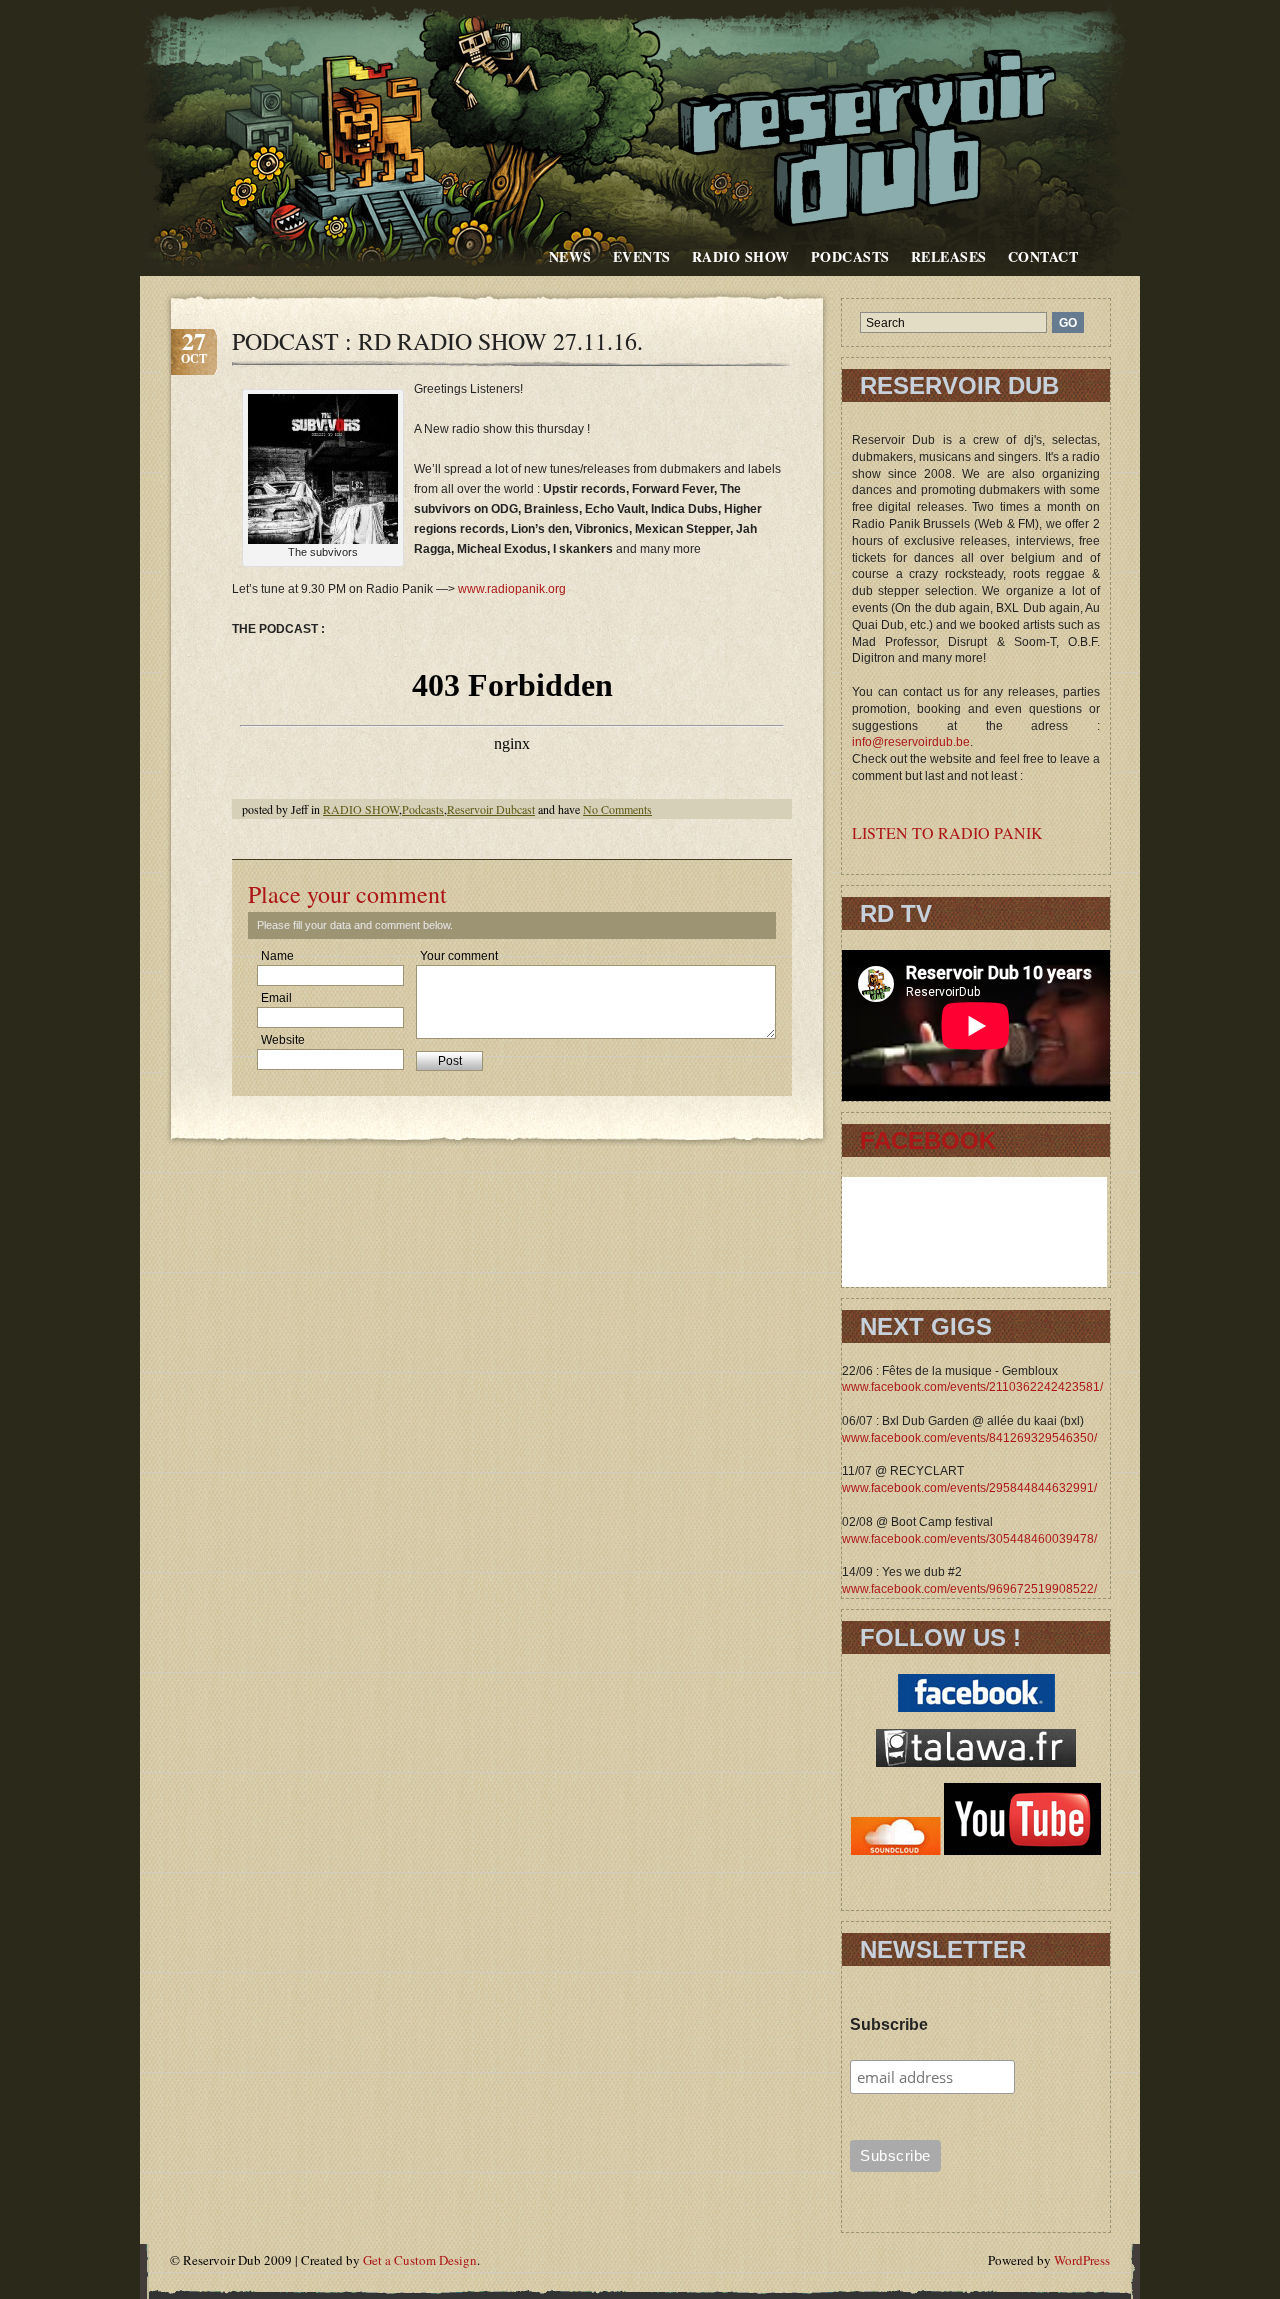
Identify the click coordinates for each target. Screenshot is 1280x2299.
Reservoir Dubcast (491, 809)
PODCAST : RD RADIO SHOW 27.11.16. (437, 341)
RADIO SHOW (741, 256)
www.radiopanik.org (512, 589)
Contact (1043, 256)
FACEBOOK (928, 1140)
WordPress (1082, 2260)
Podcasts (850, 256)
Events (642, 256)
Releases (949, 256)
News (570, 256)
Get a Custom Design (420, 2260)
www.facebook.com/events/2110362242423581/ (972, 1387)
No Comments (617, 809)
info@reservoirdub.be (911, 742)
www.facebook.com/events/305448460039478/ (969, 1539)
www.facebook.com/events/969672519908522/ (969, 1589)
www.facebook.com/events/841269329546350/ (969, 1438)
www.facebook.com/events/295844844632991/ (969, 1488)
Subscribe (889, 2024)
